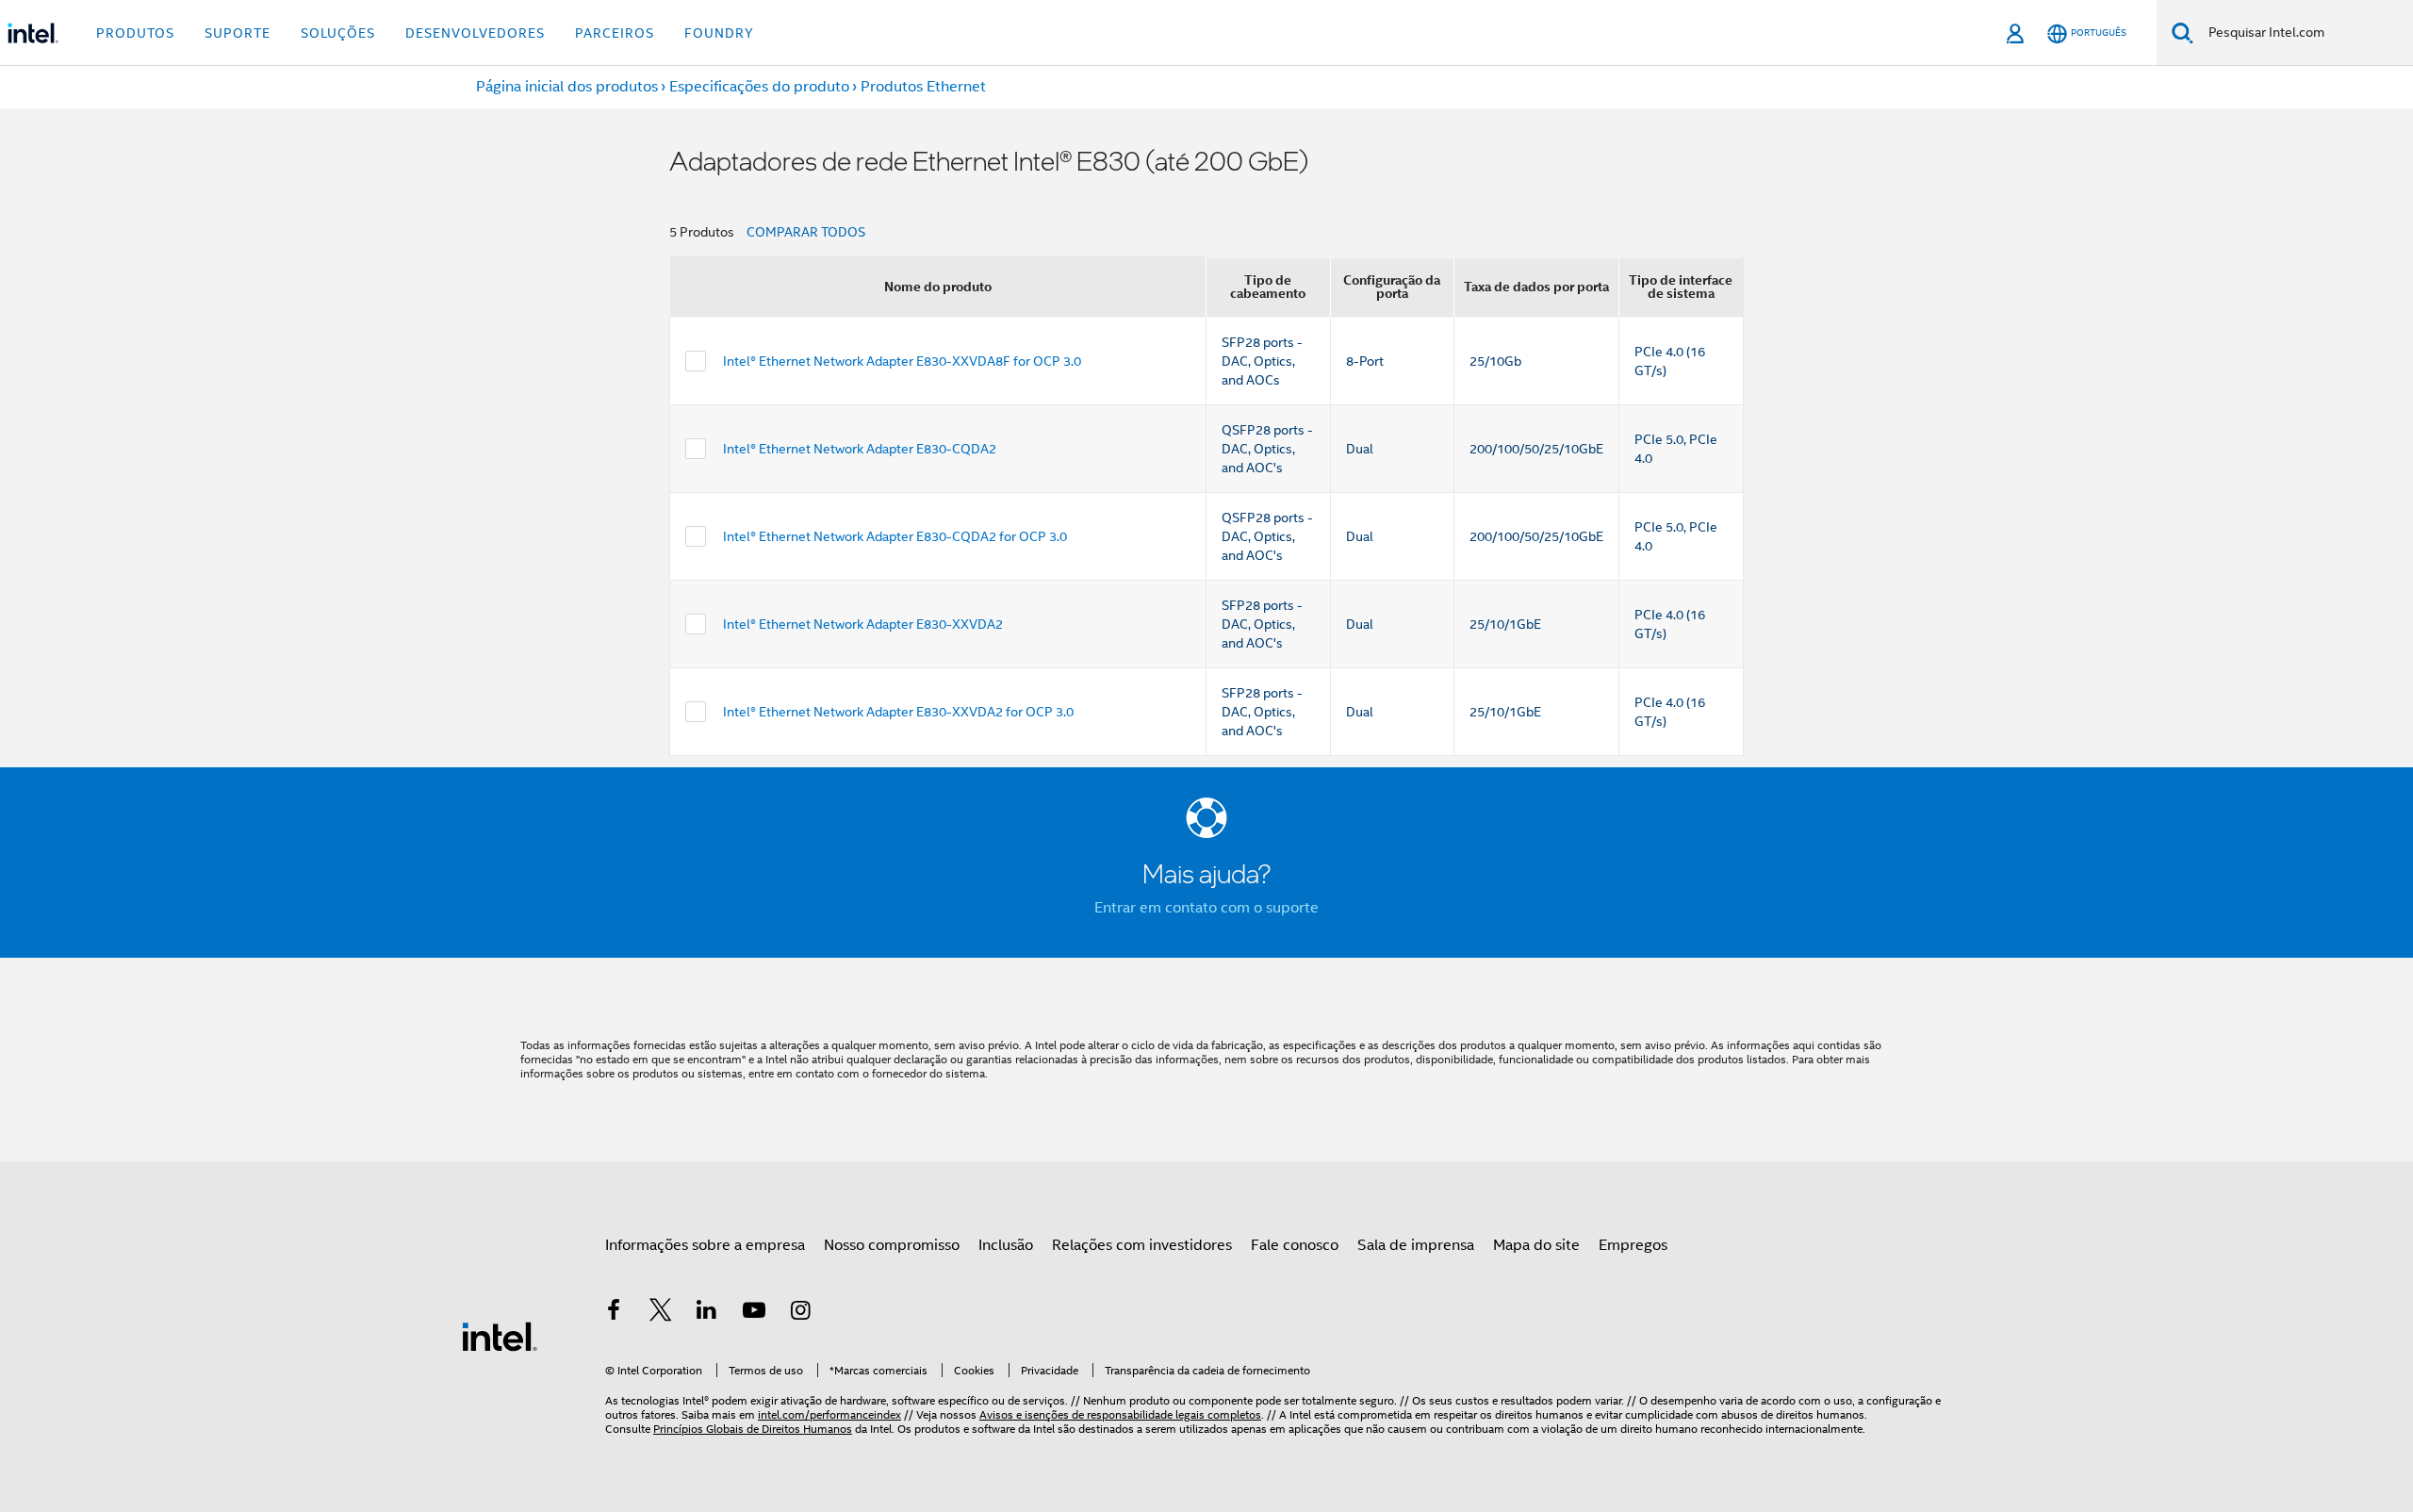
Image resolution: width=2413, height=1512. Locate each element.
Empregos (1633, 1245)
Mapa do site (1536, 1245)
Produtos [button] (135, 33)
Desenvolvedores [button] (475, 33)
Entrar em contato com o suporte (1206, 908)
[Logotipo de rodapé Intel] (500, 1336)
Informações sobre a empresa (705, 1245)
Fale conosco (1295, 1245)
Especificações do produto (759, 87)
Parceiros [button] (615, 33)
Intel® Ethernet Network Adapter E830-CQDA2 (860, 449)
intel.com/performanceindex (829, 1414)
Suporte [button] (238, 33)
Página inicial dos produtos (567, 87)
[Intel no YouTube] (754, 1313)
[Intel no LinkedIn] (707, 1313)
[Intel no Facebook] (614, 1313)
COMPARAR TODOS (806, 232)
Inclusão (1006, 1245)
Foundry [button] (719, 33)
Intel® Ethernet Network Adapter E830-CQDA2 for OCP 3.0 (895, 536)
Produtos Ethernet (923, 87)
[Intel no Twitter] (661, 1313)
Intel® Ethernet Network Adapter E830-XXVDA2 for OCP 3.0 (898, 712)
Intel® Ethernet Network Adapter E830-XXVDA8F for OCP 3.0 (902, 361)
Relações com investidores (1142, 1245)
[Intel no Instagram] (800, 1313)
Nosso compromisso (892, 1245)
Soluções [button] (338, 33)
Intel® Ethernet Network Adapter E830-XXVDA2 (863, 624)
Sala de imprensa (1416, 1245)
